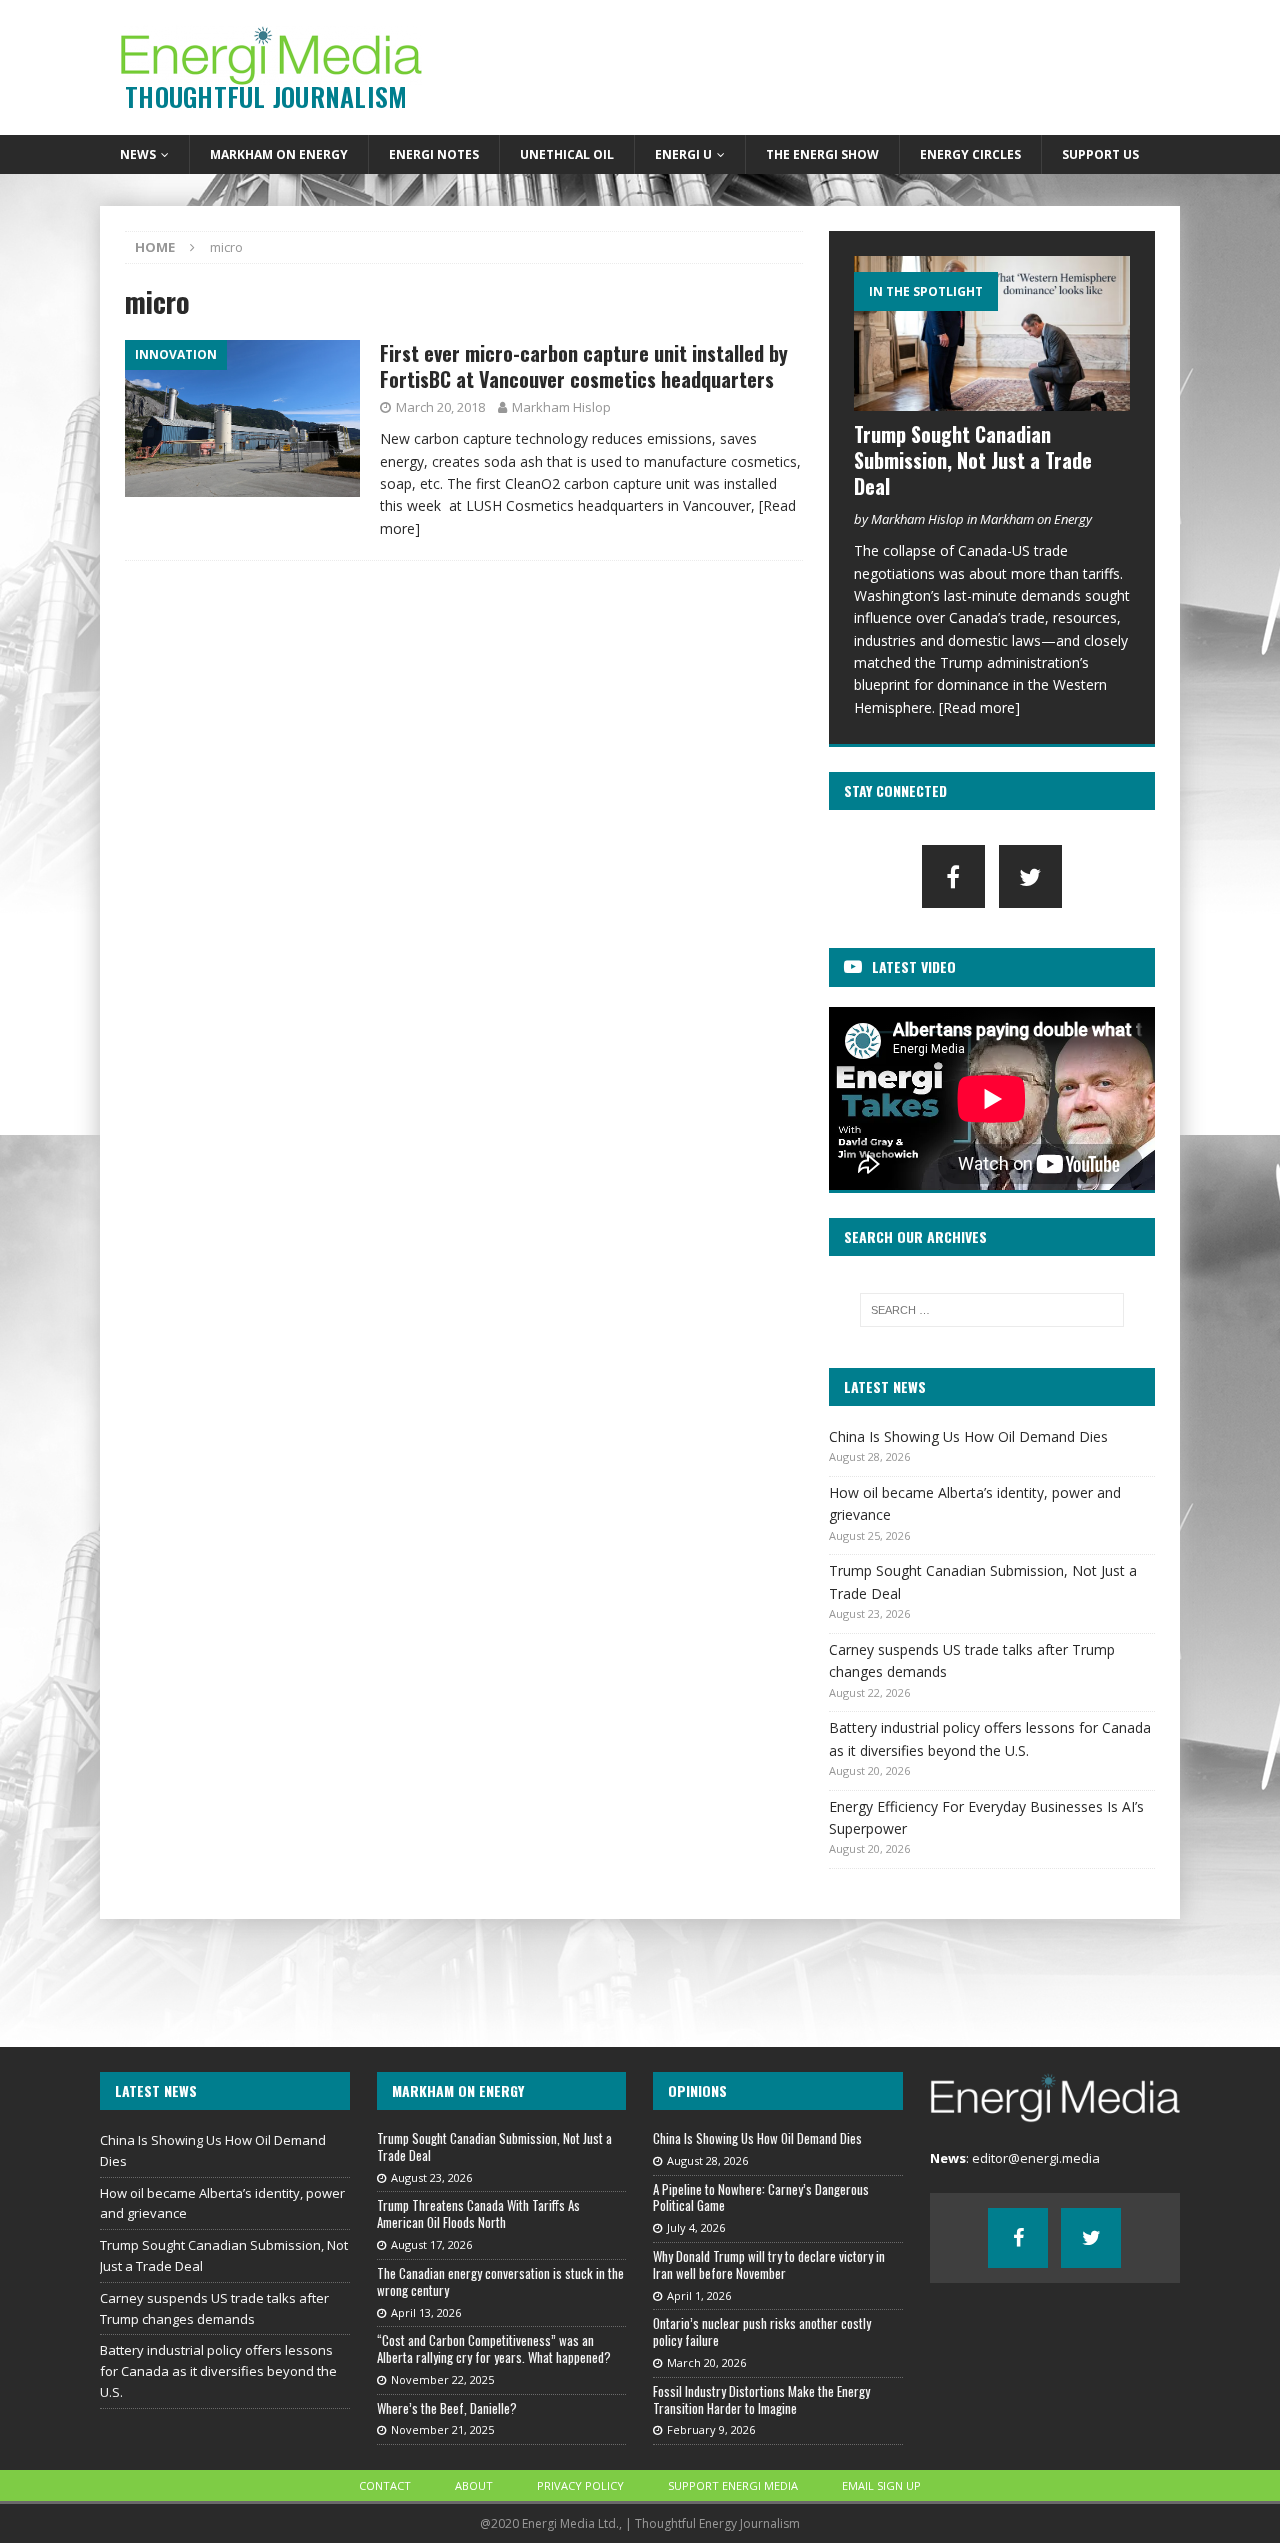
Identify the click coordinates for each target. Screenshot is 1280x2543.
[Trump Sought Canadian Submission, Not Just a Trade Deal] (992, 333)
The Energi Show (822, 154)
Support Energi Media (733, 2485)
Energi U (683, 154)
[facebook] (953, 876)
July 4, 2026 (696, 2227)
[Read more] (979, 707)
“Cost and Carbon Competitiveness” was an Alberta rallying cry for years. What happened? (494, 2348)
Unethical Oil (567, 154)
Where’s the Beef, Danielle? (447, 2408)
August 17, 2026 (431, 2244)
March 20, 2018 (440, 407)
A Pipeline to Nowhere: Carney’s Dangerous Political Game (761, 2197)
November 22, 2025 (442, 2379)
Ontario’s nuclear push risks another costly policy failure (762, 2331)
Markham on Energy (279, 154)
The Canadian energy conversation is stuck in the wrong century (500, 2281)
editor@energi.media (1036, 2158)
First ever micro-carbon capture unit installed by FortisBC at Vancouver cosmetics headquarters (584, 366)
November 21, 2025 (442, 2429)
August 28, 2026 (707, 2160)
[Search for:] (992, 1310)
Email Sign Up (881, 2485)
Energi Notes (434, 154)
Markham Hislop (561, 407)
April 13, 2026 (426, 2312)
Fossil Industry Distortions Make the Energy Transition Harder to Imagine (761, 2399)
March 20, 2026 (706, 2362)
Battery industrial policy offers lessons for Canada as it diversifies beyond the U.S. (218, 2371)
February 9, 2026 (711, 2429)
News (138, 154)
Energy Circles (970, 154)
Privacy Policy (580, 2485)
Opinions (697, 2090)
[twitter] (1030, 876)
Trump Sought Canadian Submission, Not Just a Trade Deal (973, 460)
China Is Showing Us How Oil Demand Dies (968, 1436)
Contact (385, 2485)
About (474, 2485)
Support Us (1100, 154)
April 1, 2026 (699, 2295)
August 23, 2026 (431, 2177)
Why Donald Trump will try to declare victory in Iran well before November (769, 2264)
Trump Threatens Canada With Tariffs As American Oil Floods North (478, 2213)
